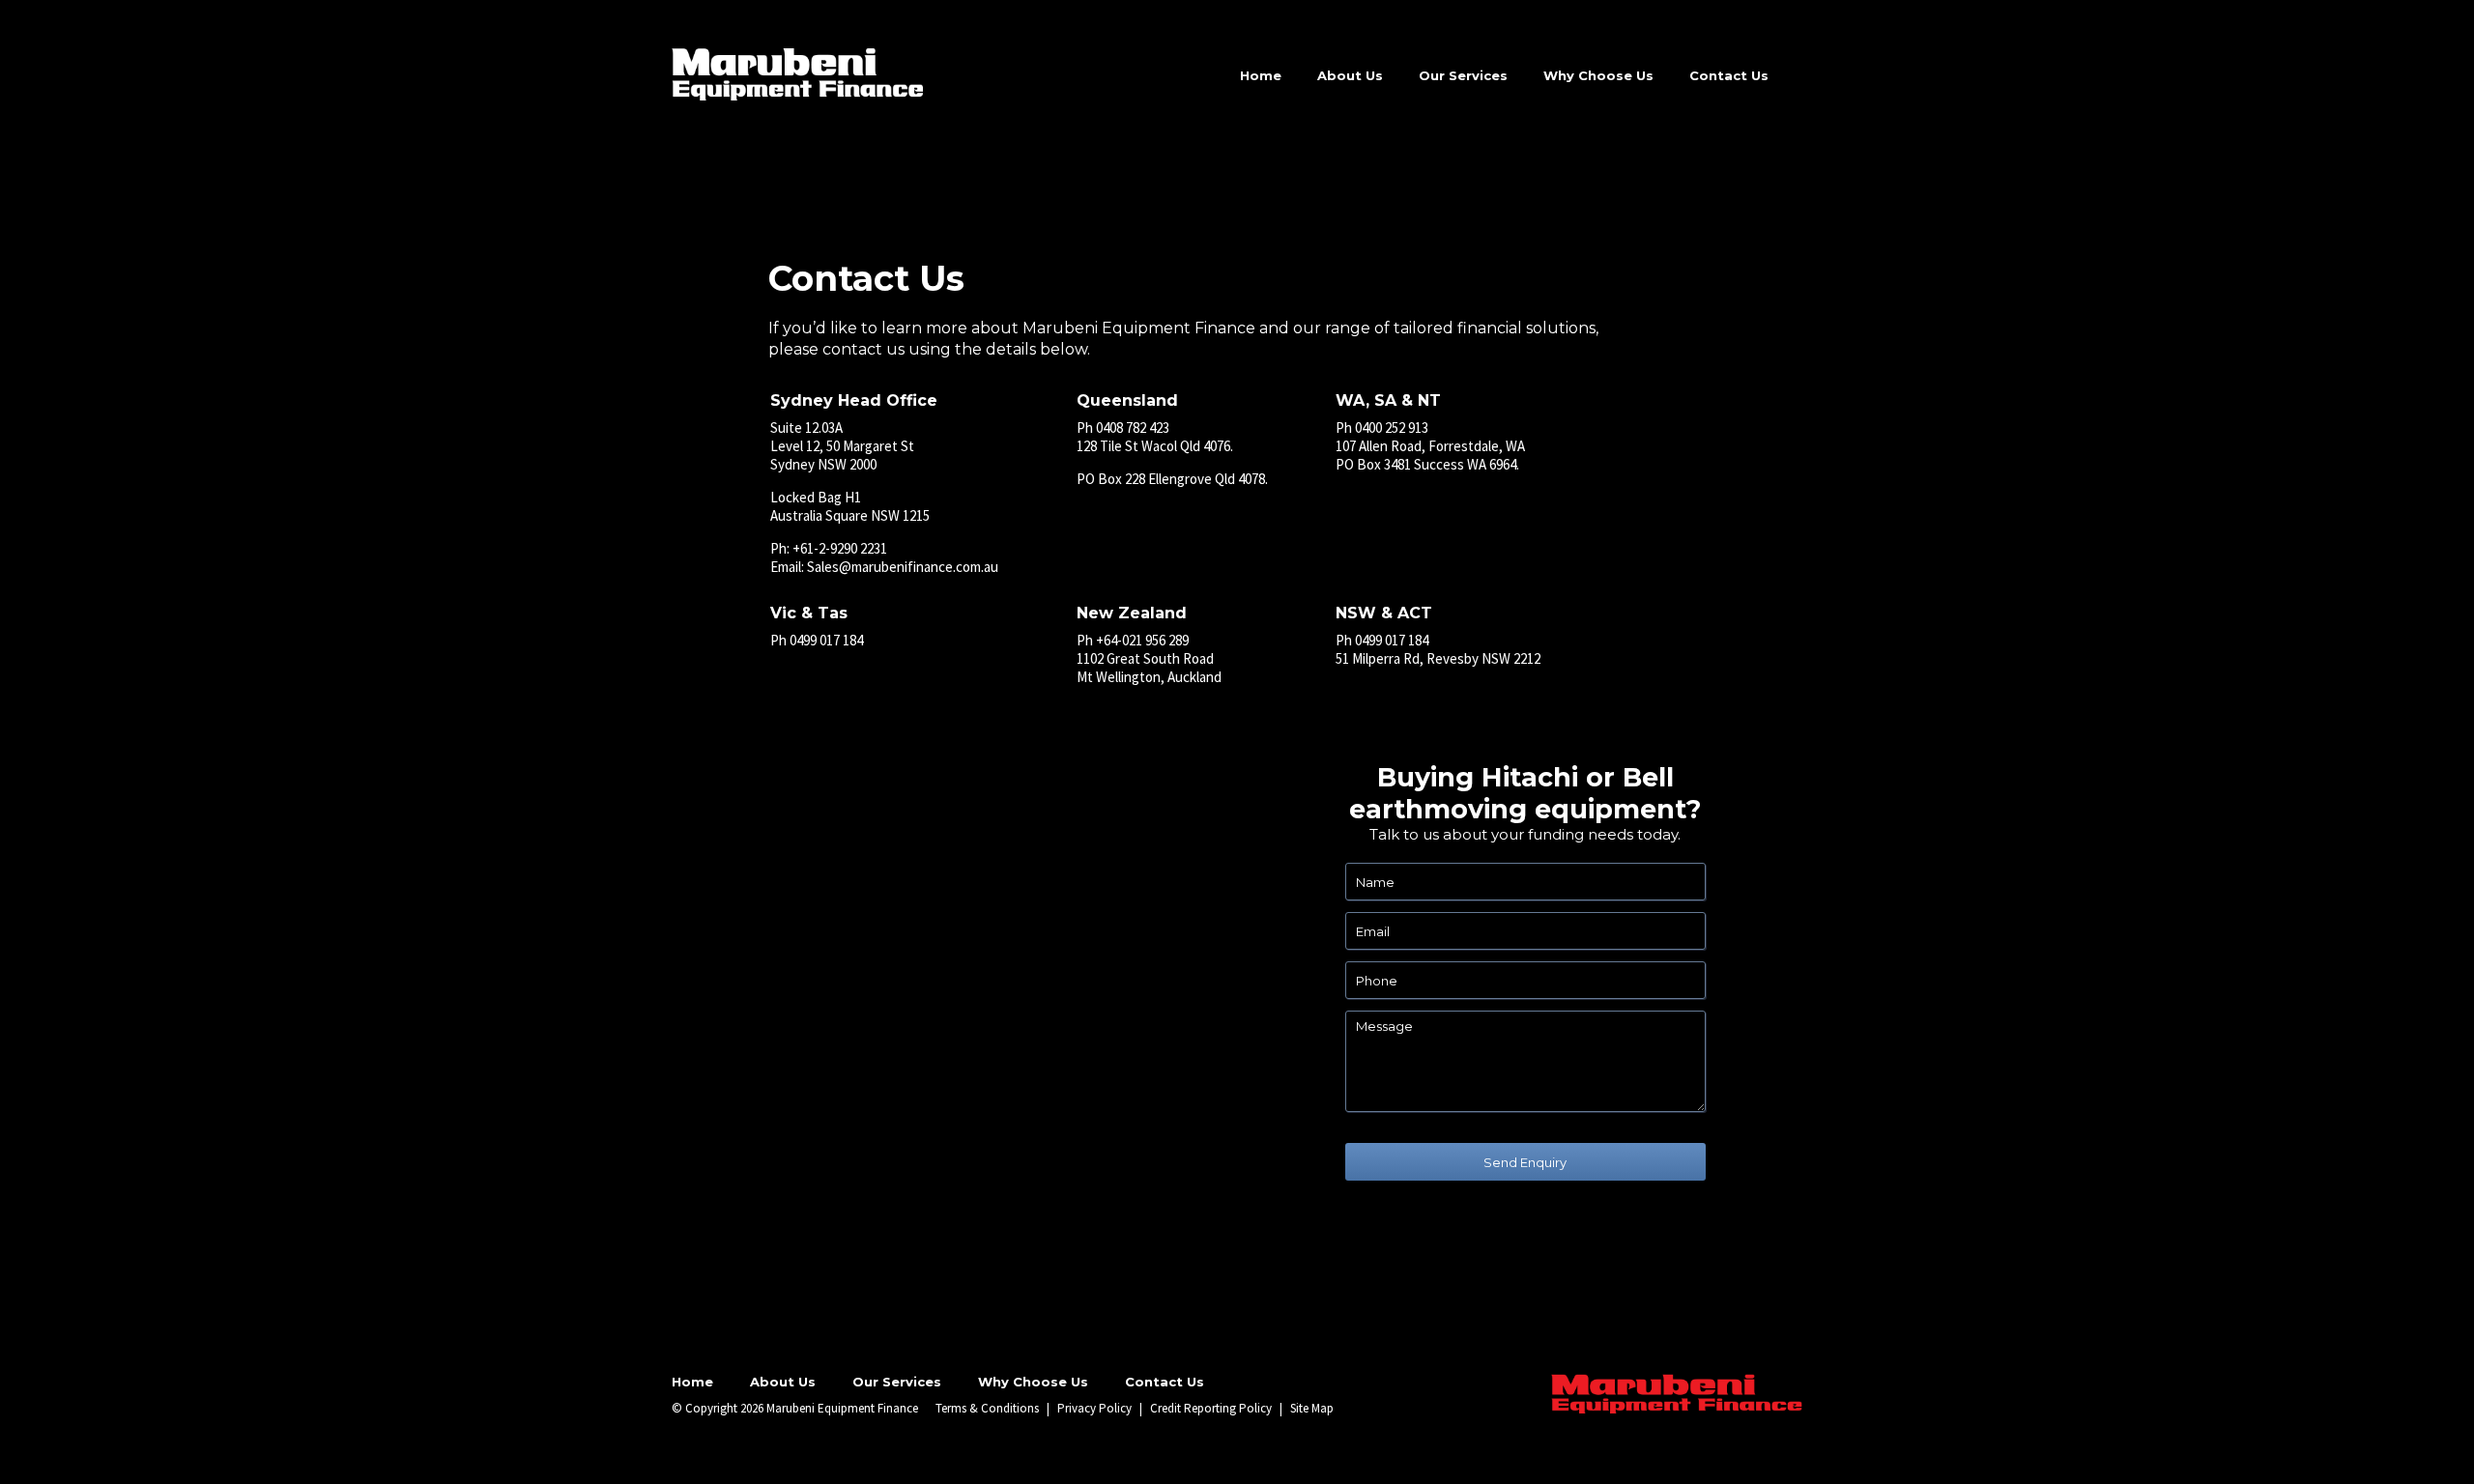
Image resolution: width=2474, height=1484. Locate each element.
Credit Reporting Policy (1211, 1408)
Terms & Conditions (987, 1408)
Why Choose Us (1598, 75)
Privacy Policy (1094, 1408)
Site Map (1312, 1408)
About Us (1350, 75)
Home (1261, 75)
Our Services (1463, 75)
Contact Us (1729, 75)
